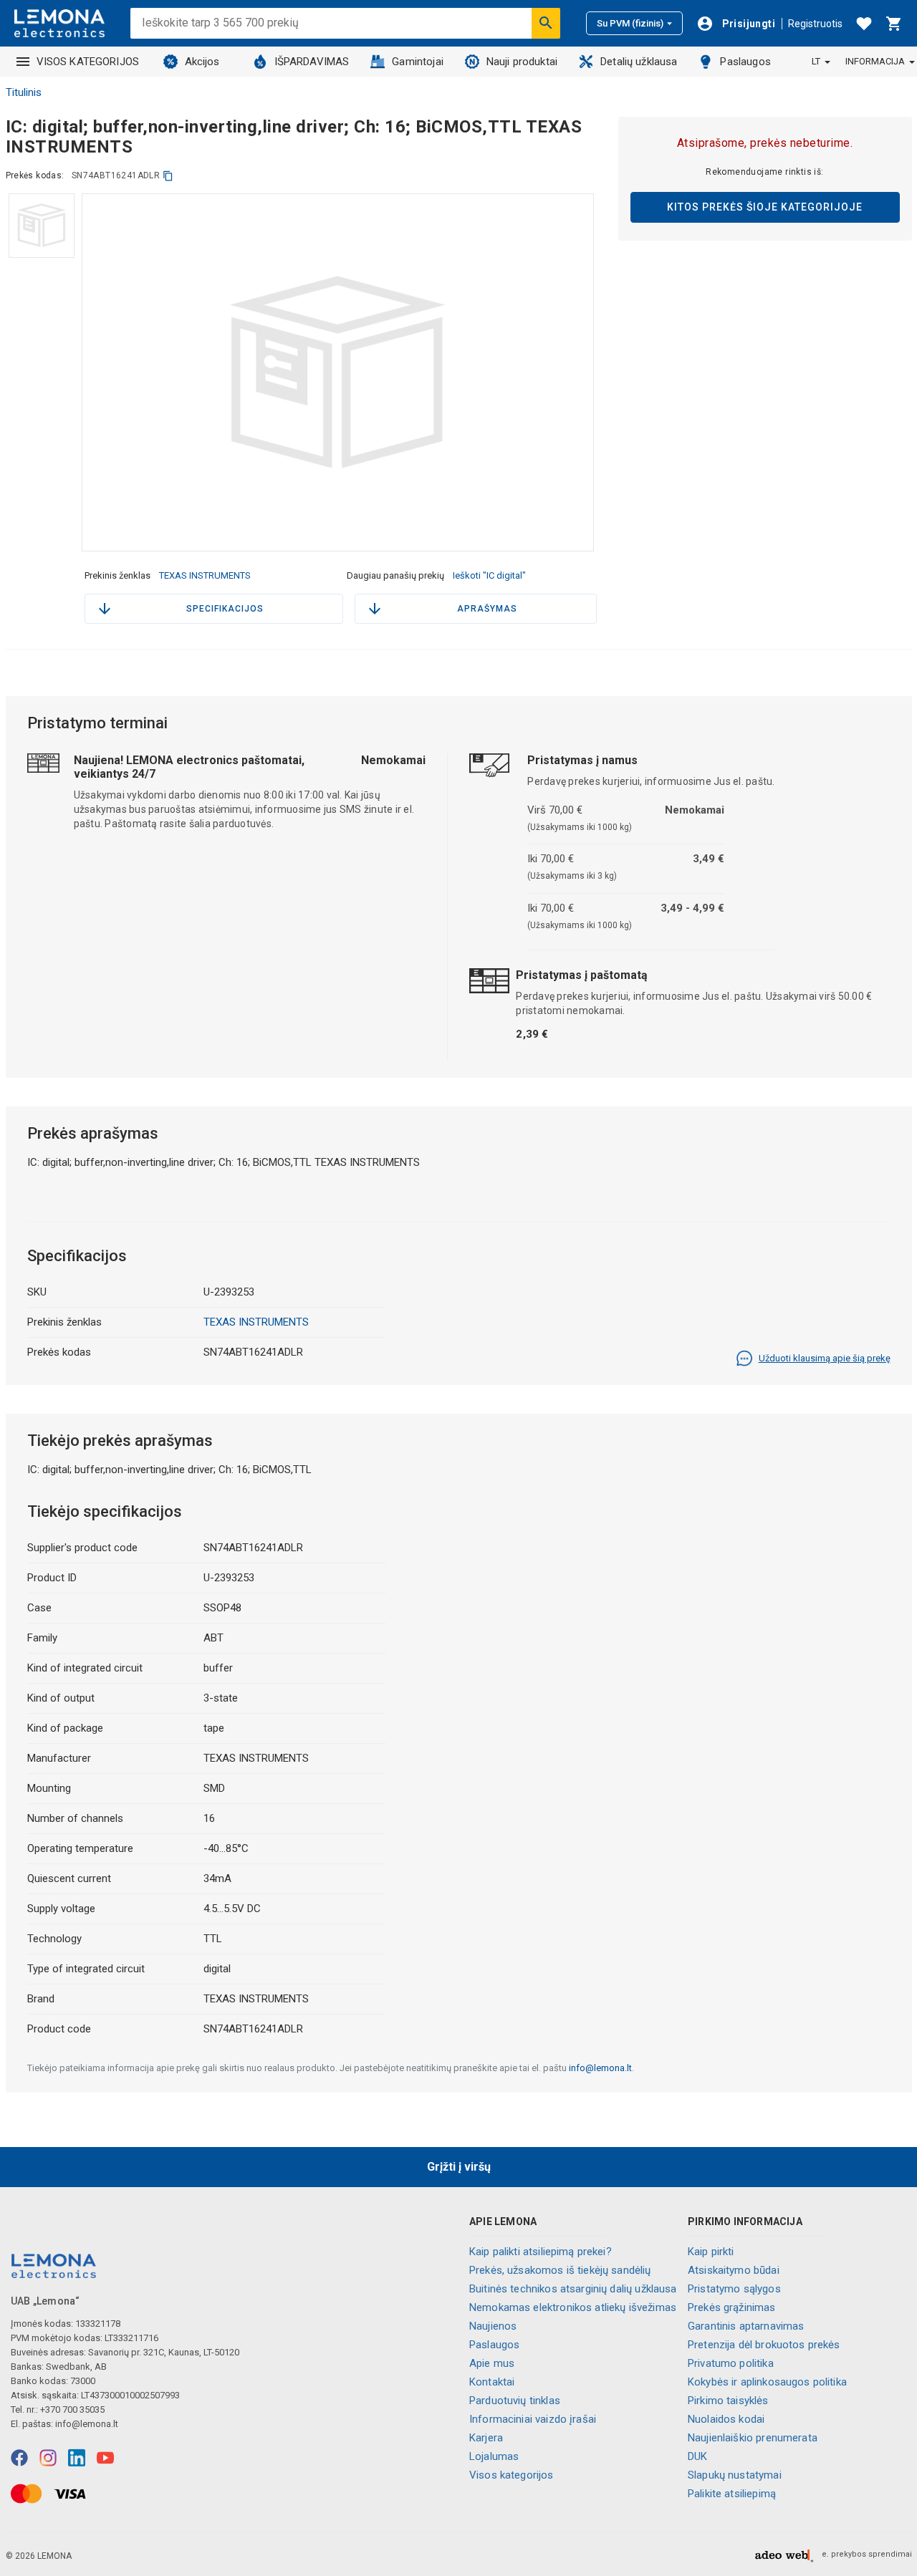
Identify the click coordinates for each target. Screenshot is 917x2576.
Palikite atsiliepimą (732, 2494)
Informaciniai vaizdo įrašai (533, 2419)
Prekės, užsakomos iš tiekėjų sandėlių (560, 2270)
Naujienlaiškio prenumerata (753, 2438)
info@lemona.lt (600, 2068)
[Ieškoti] (546, 23)
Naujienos (493, 2326)
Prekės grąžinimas (732, 2307)
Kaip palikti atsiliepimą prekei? (541, 2252)
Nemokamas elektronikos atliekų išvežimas (573, 2307)
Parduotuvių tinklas (515, 2401)
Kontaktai (492, 2382)
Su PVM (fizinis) (630, 23)
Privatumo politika (731, 2363)
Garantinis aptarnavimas (746, 2326)
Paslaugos (745, 62)
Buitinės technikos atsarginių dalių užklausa (573, 2289)
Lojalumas (494, 2456)
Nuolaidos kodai (726, 2419)
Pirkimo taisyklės (728, 2401)
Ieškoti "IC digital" (489, 575)
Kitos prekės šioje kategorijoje (765, 207)
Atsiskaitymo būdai (734, 2270)
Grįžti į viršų (459, 2167)
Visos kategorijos (512, 2475)
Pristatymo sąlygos (734, 2289)
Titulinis (24, 92)
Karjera (486, 2438)
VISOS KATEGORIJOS (88, 62)
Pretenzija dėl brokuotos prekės (764, 2345)
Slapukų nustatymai (735, 2475)
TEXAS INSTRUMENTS (205, 575)
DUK (697, 2456)
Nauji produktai (522, 62)
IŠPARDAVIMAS (312, 62)
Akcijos (202, 62)
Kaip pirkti (711, 2252)
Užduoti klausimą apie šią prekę (825, 1358)
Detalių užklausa (639, 62)
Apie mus (492, 2363)
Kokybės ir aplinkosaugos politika (767, 2382)
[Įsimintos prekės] (864, 24)
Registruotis (815, 24)
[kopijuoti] (168, 176)
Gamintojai (418, 62)
